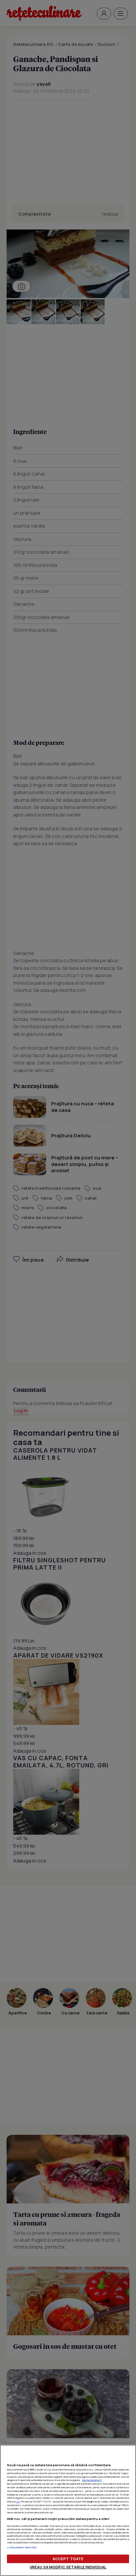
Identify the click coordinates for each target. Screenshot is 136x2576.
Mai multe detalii (92, 2480)
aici (18, 2501)
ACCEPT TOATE (68, 2559)
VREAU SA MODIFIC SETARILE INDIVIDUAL (68, 2567)
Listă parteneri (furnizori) (22, 2547)
